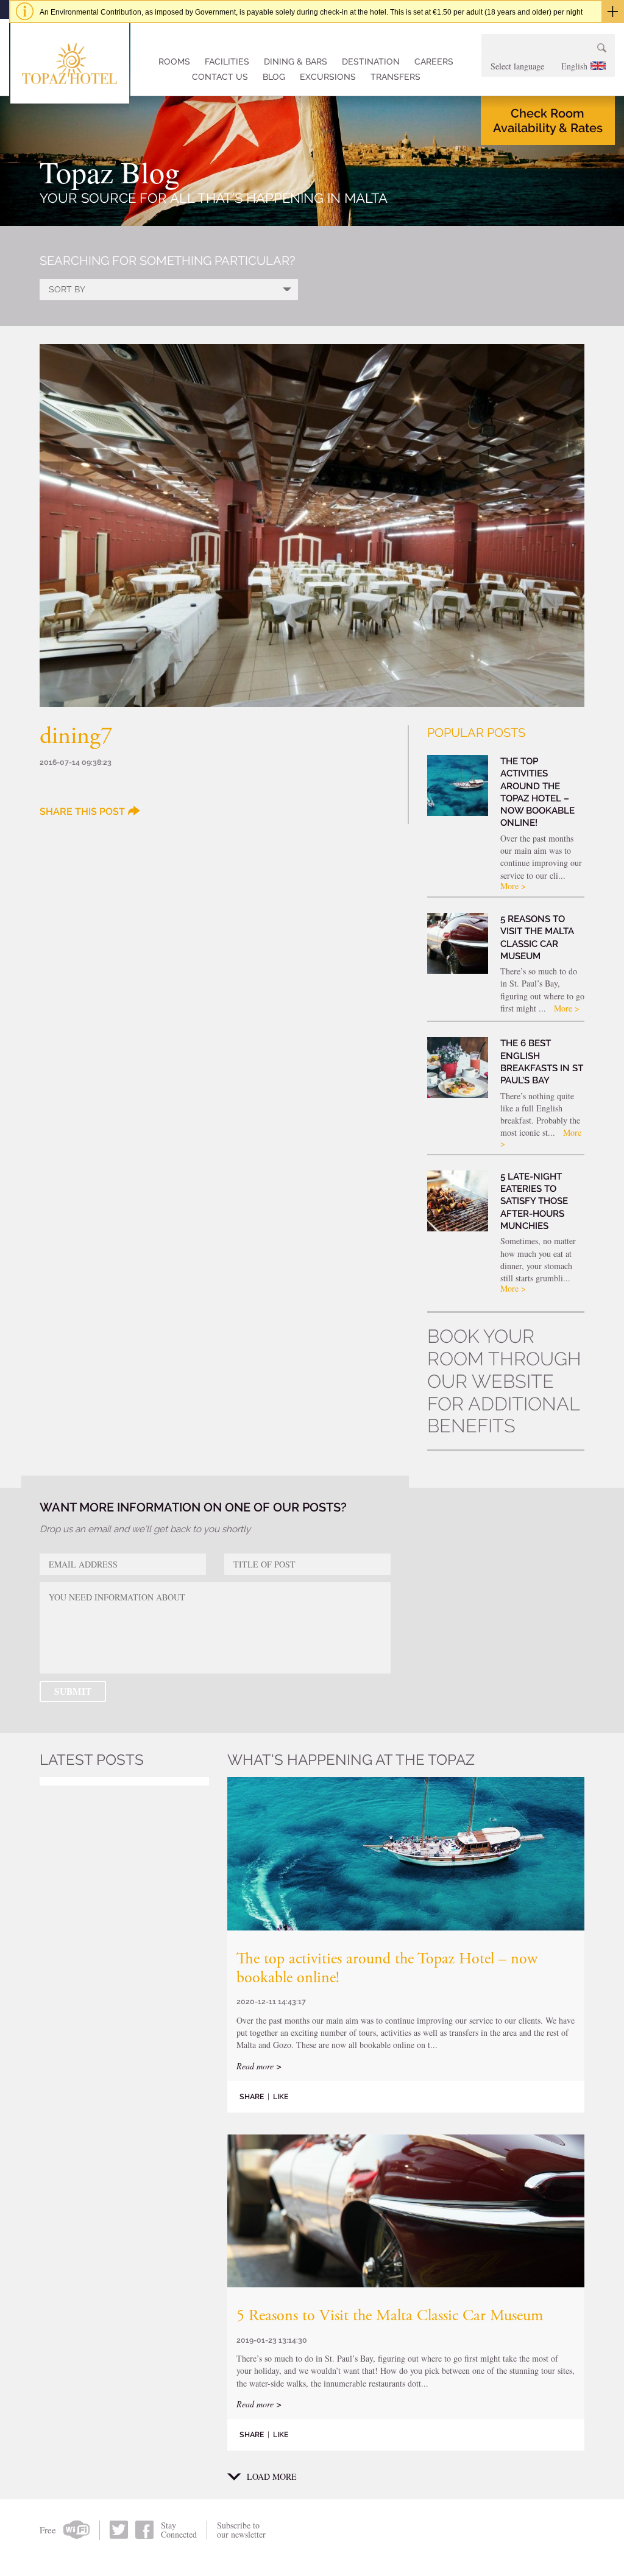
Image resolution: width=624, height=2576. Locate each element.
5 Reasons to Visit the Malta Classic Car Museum (390, 2317)
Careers (434, 62)
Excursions (328, 77)
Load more (272, 2477)
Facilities (227, 62)
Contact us (220, 77)
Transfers (395, 77)
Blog (274, 77)
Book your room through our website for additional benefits (504, 1381)
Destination (371, 62)
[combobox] (548, 66)
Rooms (174, 62)
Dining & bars (296, 62)
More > (513, 886)
